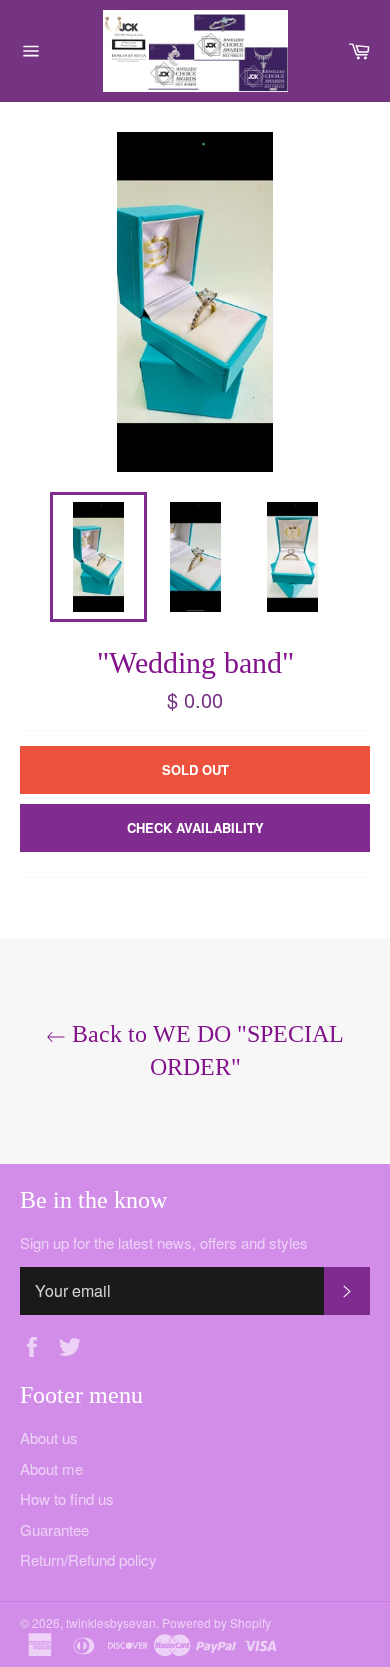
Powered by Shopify (216, 1622)
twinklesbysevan (111, 1622)
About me (51, 1468)
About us (49, 1437)
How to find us (67, 1498)
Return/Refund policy (88, 1559)
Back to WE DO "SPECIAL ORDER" (205, 1050)
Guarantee (54, 1529)
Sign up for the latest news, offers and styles (164, 1243)
